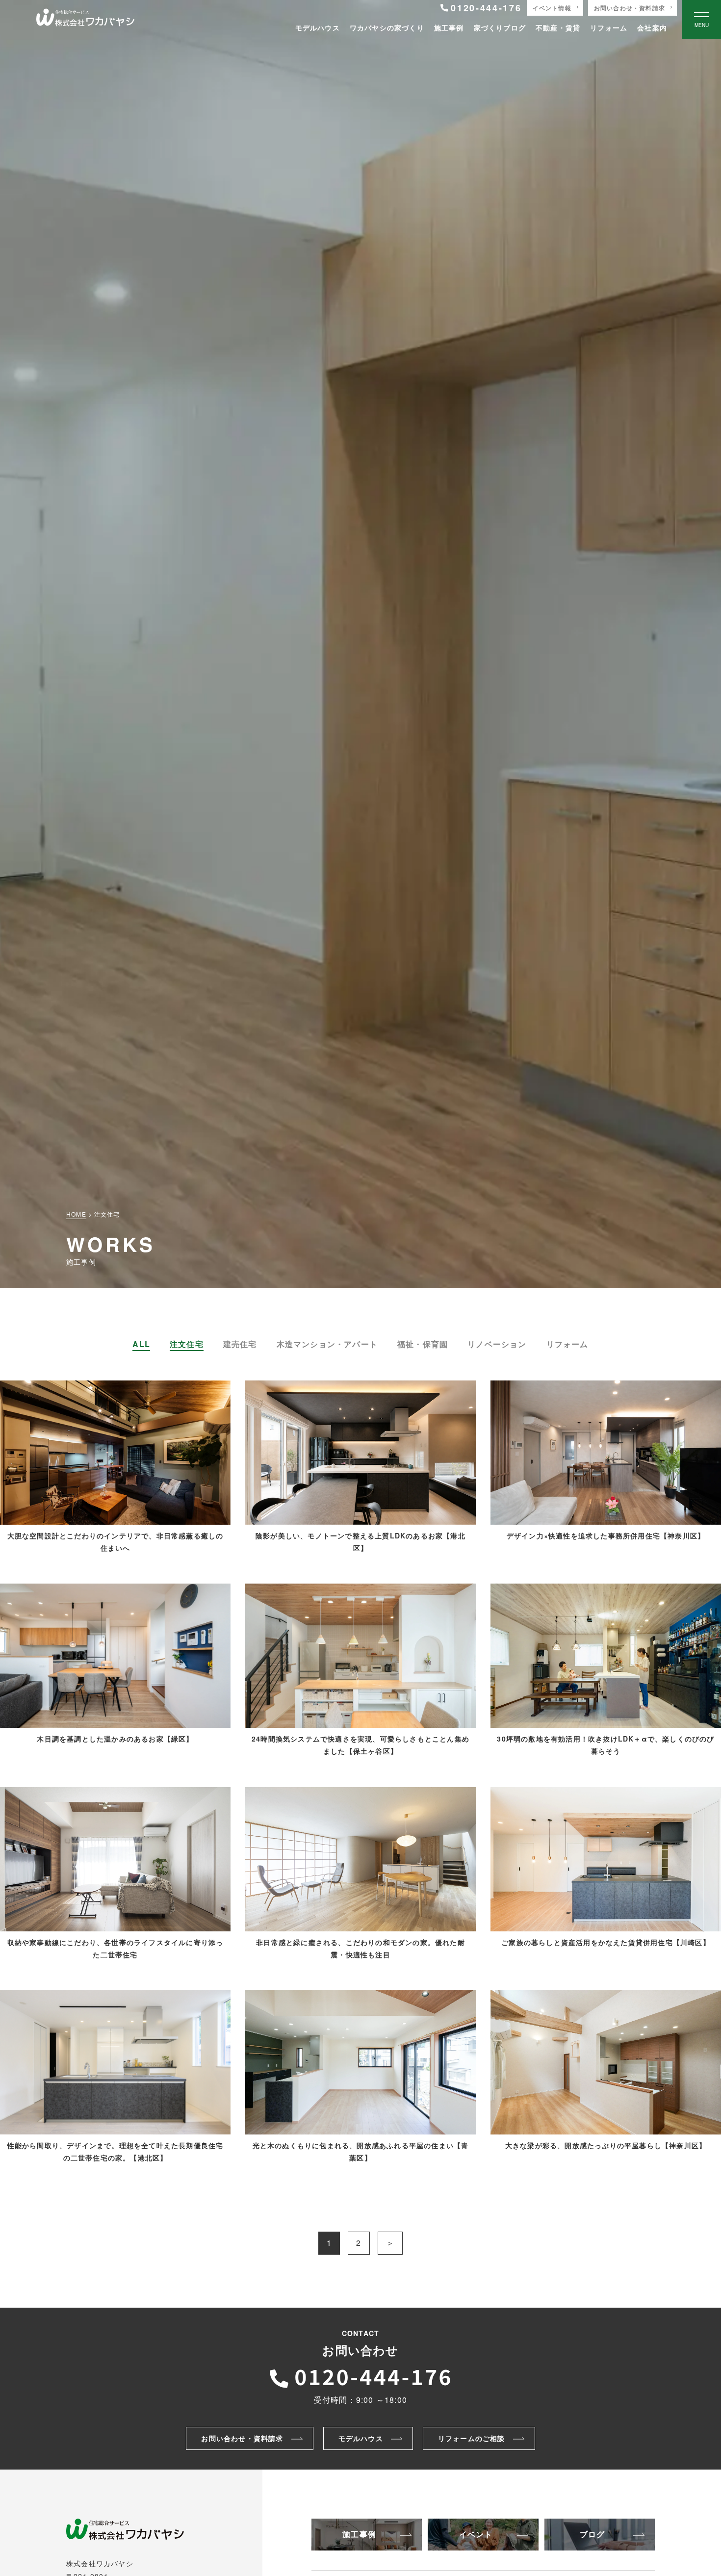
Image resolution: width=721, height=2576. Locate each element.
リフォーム (609, 27)
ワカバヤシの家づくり (387, 27)
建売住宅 (240, 1344)
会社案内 (652, 27)
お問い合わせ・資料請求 (630, 8)
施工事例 (449, 27)
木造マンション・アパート (327, 1344)
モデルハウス (318, 27)
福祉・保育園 (423, 1344)
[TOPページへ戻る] (85, 20)
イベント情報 (552, 8)
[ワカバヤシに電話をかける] (360, 2376)
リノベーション (497, 1344)
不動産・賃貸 (558, 27)
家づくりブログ (500, 27)
